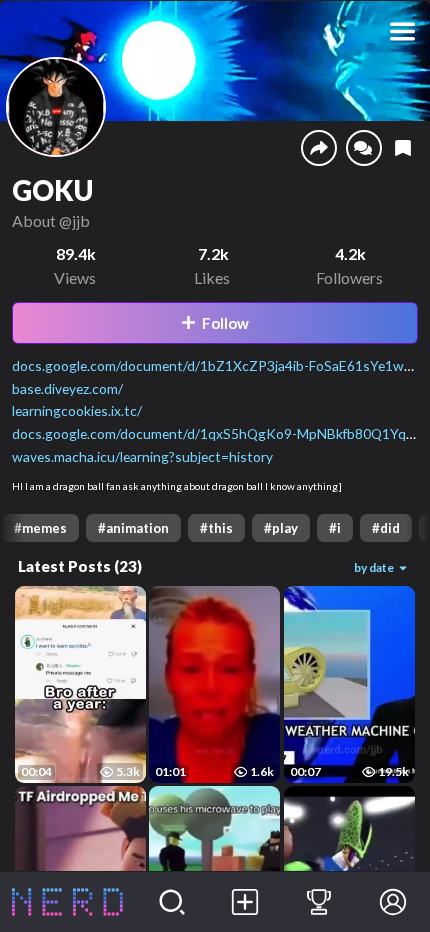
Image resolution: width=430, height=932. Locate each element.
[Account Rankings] (319, 902)
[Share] (319, 148)
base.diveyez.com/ (67, 388)
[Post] (246, 902)
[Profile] (393, 902)
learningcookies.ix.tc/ (77, 410)
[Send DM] (364, 148)
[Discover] (172, 902)
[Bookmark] (403, 148)
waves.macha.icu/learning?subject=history (142, 456)
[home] (67, 902)
